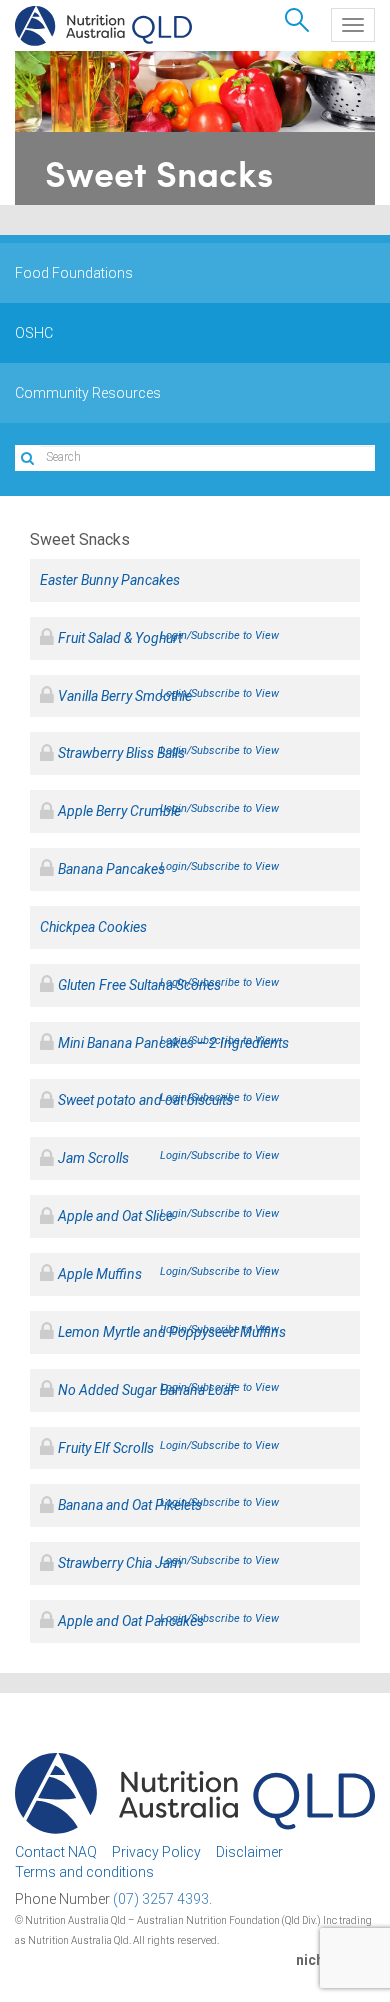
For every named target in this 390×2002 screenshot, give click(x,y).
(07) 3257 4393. (162, 1899)
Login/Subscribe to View (219, 635)
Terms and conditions (84, 1872)
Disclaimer (249, 1852)
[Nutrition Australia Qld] (103, 26)
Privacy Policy (156, 1852)
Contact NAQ (56, 1852)
